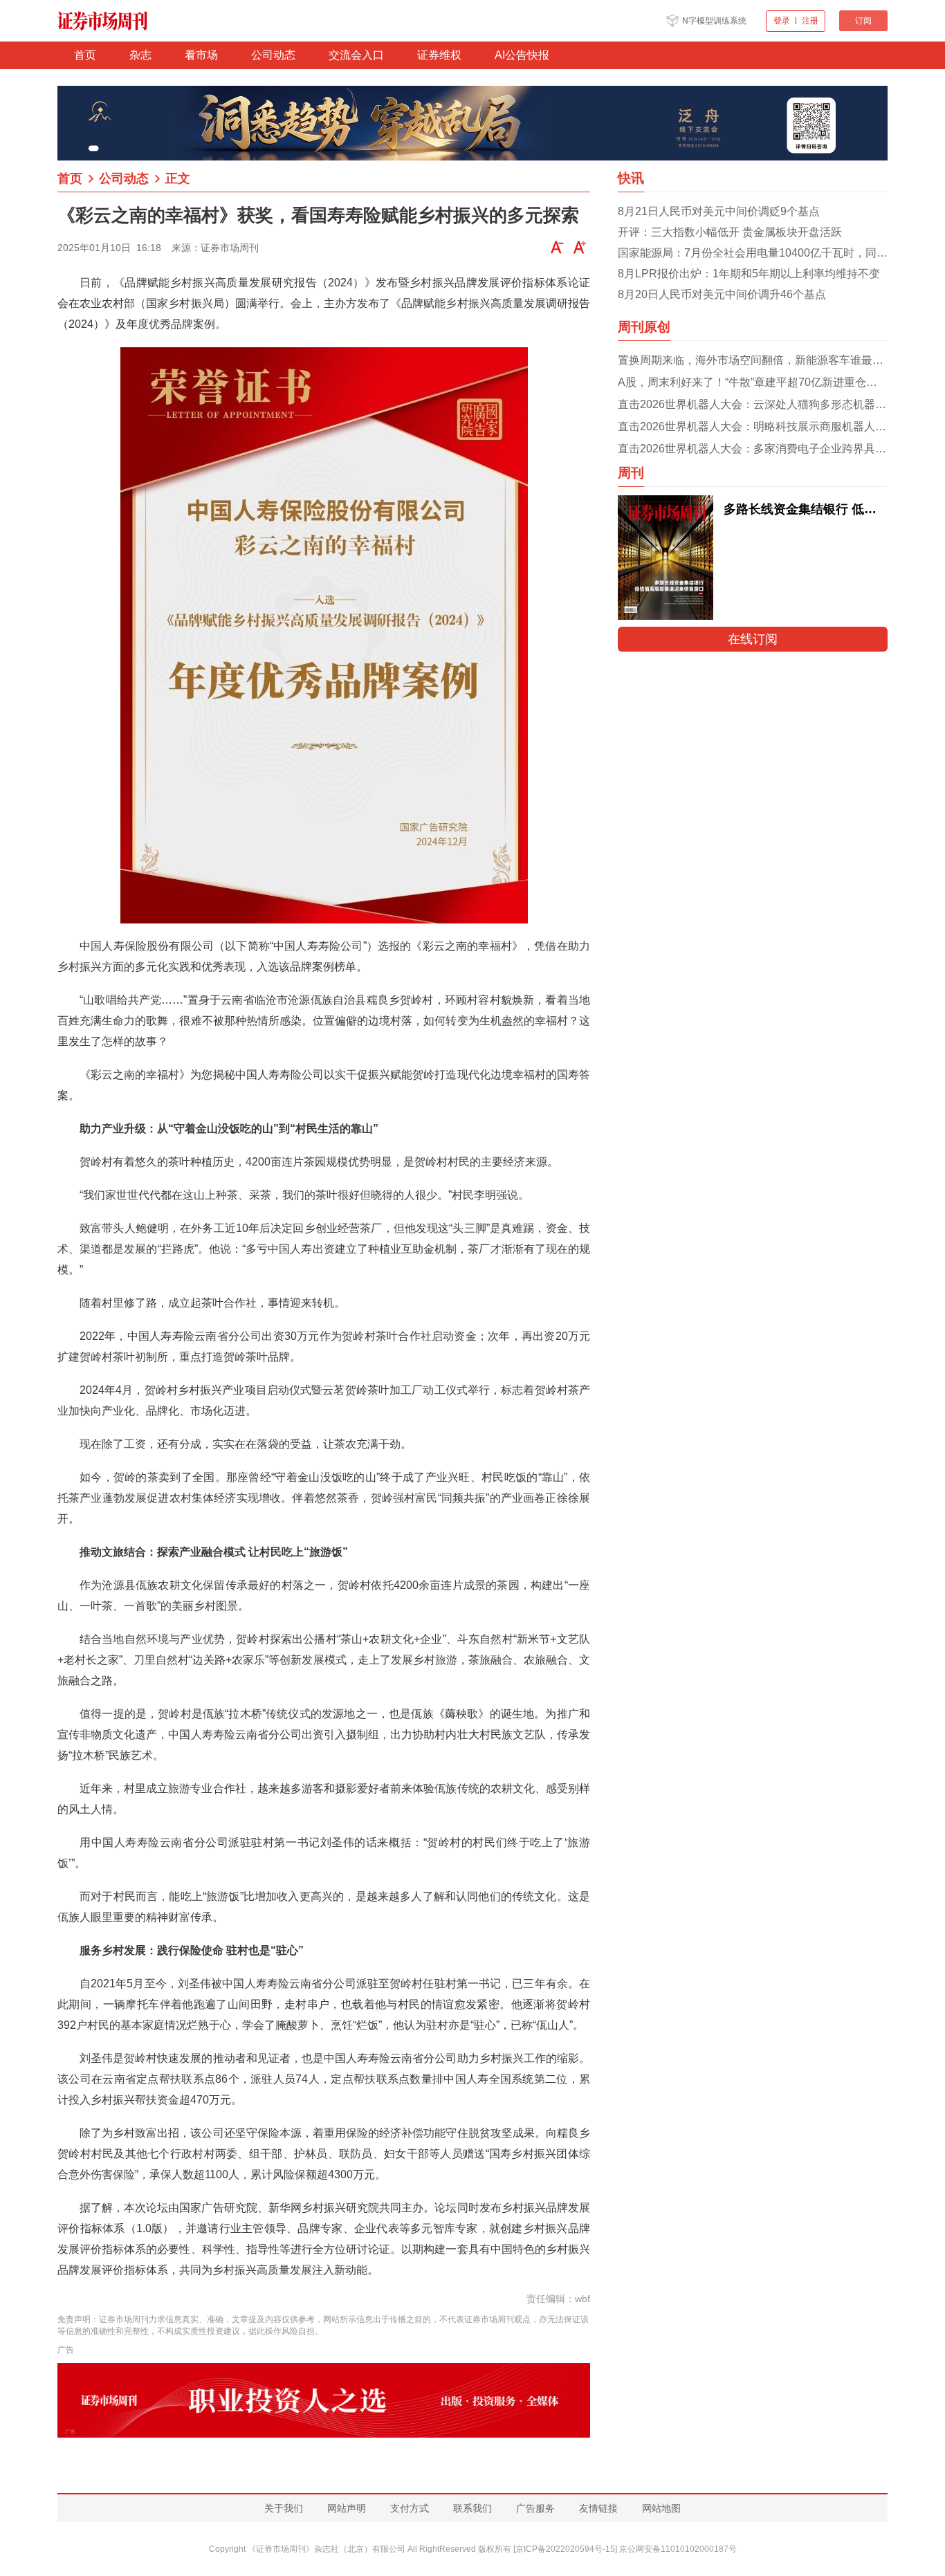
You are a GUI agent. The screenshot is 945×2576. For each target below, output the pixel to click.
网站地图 (661, 2508)
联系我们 (472, 2508)
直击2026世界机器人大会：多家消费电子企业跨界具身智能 (753, 449)
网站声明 (347, 2508)
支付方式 (410, 2508)
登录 (782, 21)
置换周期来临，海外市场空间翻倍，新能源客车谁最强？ (753, 360)
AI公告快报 (522, 55)
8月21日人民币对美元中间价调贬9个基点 (719, 211)
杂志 (140, 55)
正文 (178, 178)
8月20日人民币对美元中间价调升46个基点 (722, 294)
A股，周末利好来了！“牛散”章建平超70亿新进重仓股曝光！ (753, 382)
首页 (85, 55)
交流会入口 (356, 55)
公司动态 (273, 55)
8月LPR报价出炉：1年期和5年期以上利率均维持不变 (749, 274)
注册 (810, 21)
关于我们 (284, 2508)
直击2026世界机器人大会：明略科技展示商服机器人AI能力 (753, 426)
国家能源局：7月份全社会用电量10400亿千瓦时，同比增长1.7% (753, 253)
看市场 (201, 55)
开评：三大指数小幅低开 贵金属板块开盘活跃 (730, 232)
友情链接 (598, 2508)
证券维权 (439, 55)
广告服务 (535, 2508)
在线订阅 (753, 639)
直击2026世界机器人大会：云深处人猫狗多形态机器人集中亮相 (753, 404)
